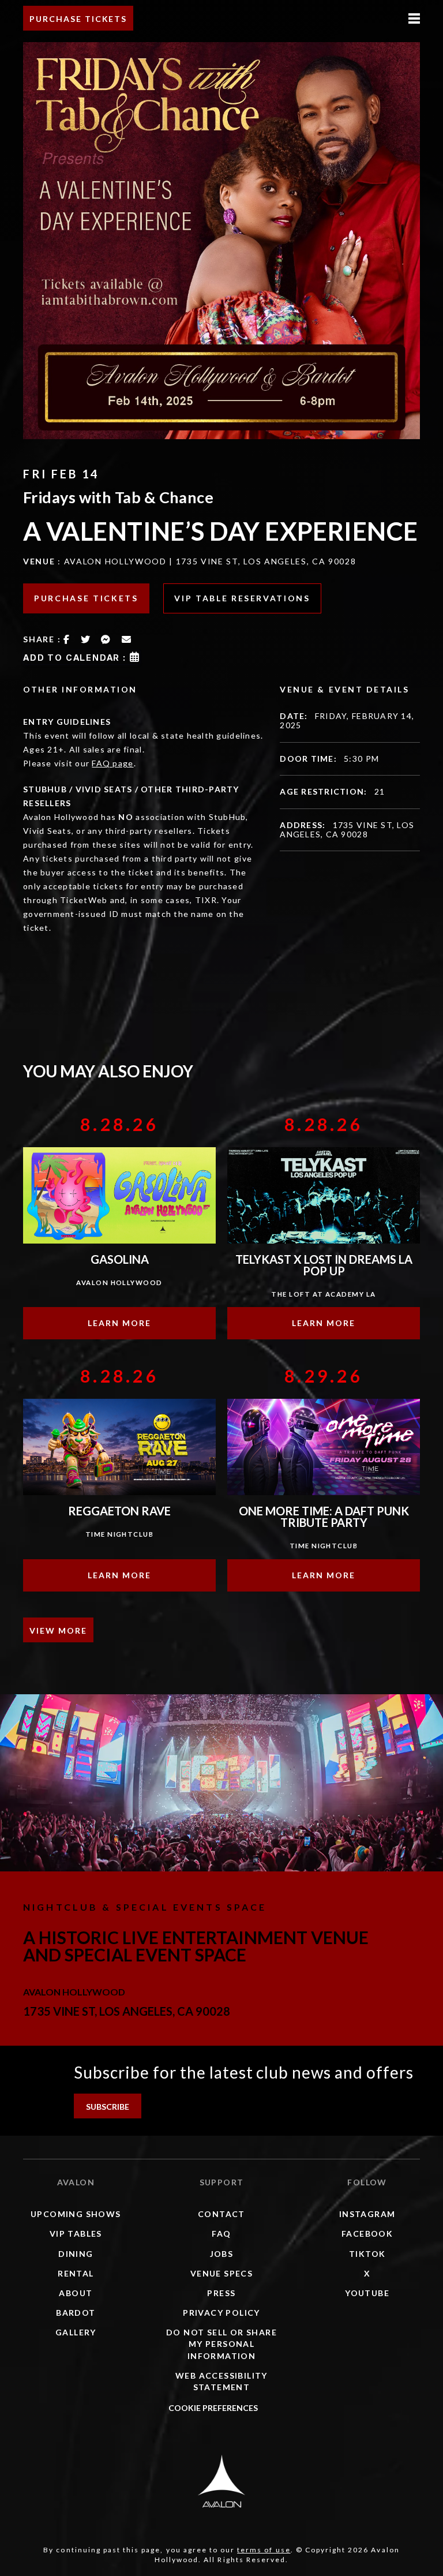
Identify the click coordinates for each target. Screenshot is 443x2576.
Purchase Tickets (78, 19)
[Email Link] (127, 639)
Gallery (76, 2332)
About (76, 2293)
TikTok (367, 2254)
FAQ (221, 2234)
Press (221, 2293)
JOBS (222, 2254)
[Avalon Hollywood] (221, 2481)
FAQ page (112, 763)
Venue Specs (221, 2273)
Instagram (367, 2214)
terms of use (264, 2550)
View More (58, 1630)
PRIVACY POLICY (221, 2313)
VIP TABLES (76, 2234)
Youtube (367, 2293)
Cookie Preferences (213, 2408)
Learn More (119, 1323)
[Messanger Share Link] (106, 639)
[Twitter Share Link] (86, 639)
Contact (221, 2214)
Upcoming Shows (76, 2214)
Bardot (76, 2313)
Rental (76, 2273)
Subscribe (108, 2107)
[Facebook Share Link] (67, 639)
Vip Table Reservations (242, 598)
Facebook (367, 2234)
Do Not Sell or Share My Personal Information (221, 2344)
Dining (76, 2254)
